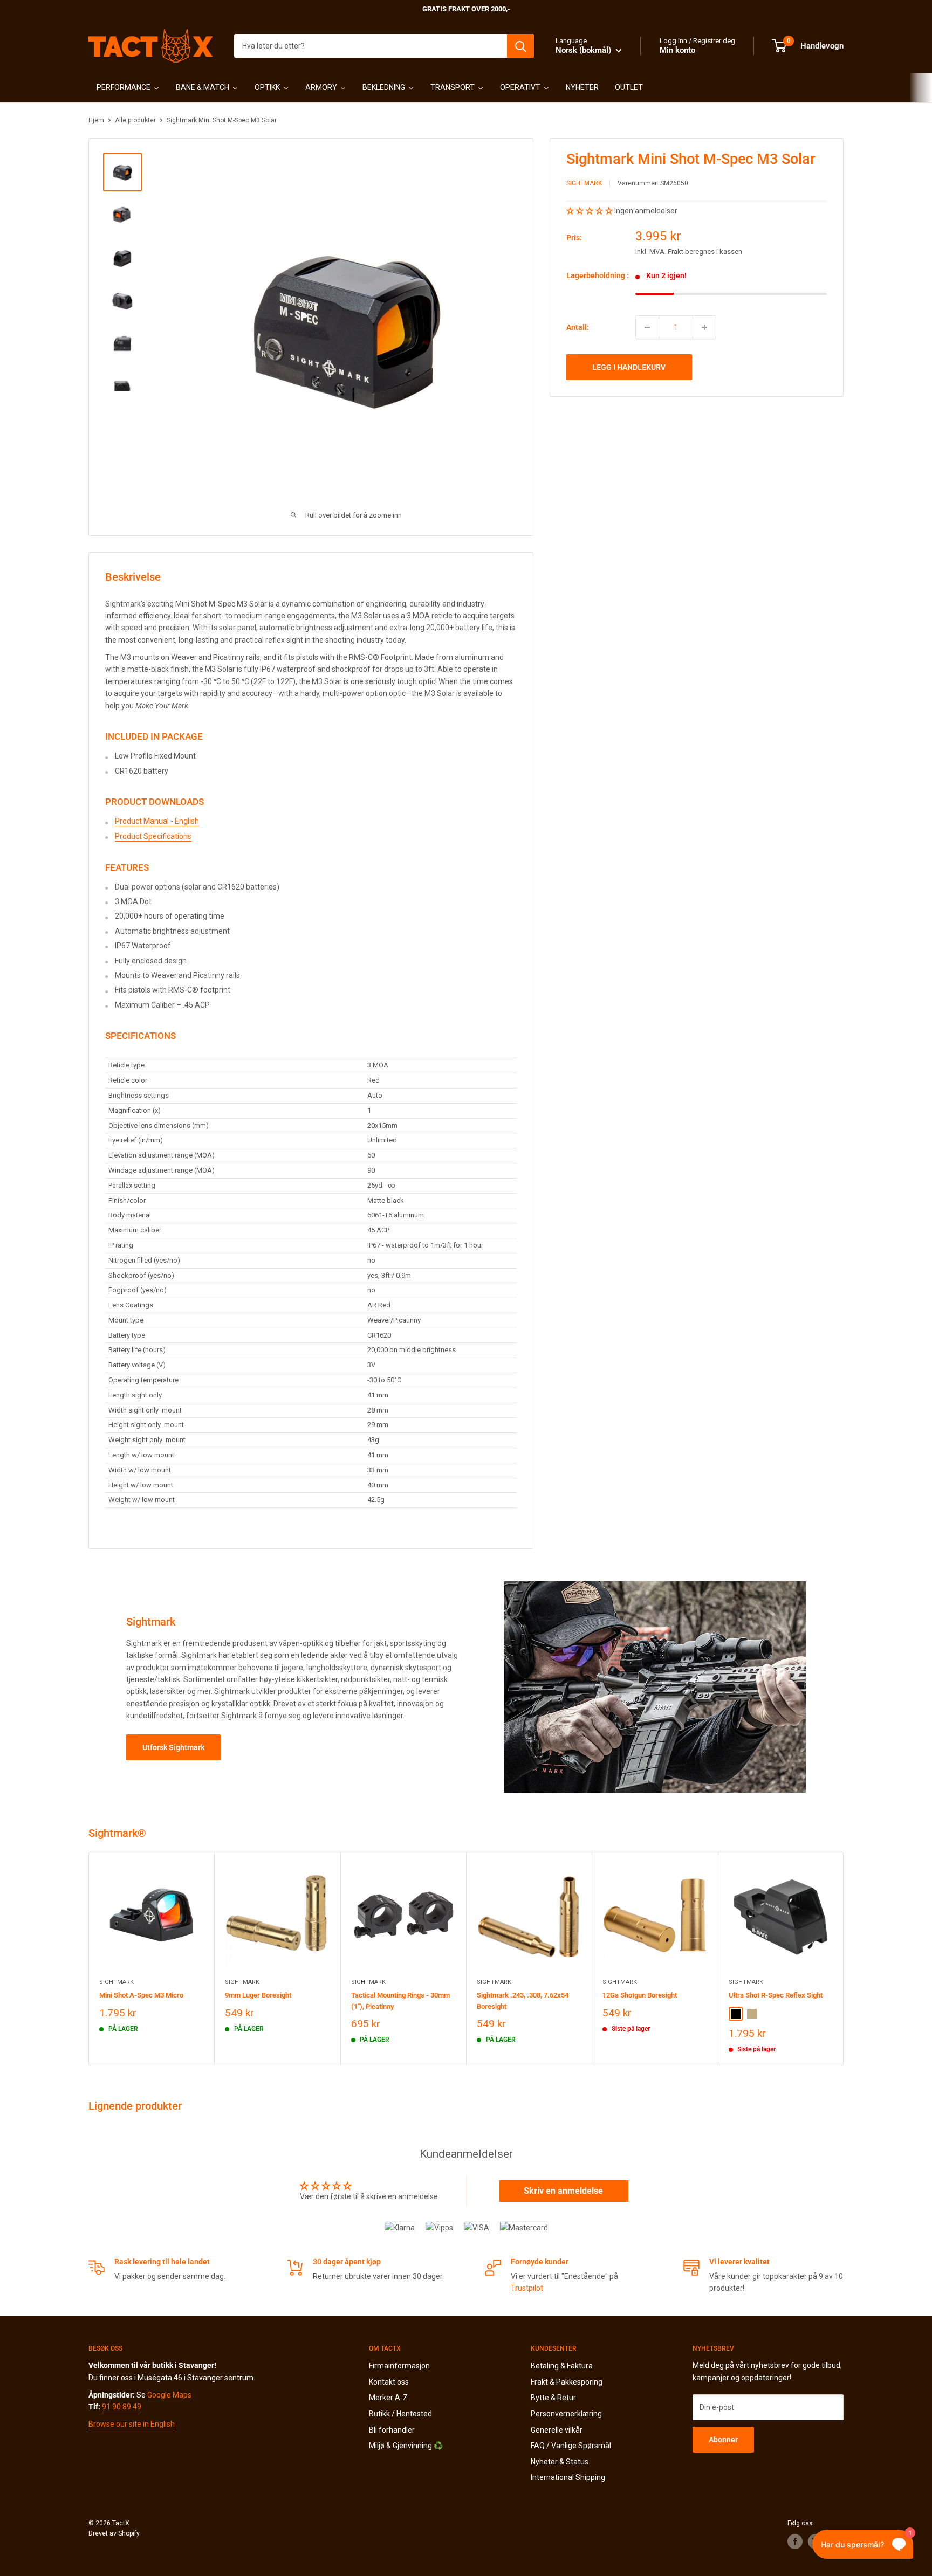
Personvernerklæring (566, 2414)
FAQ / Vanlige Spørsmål (571, 2446)
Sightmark (584, 184)
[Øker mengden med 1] (704, 327)
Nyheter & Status (560, 2462)
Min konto (677, 50)
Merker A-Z (388, 2398)
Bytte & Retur (553, 2398)
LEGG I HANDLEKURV (629, 367)
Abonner (723, 2440)
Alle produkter (135, 120)
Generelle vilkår (557, 2430)
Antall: (578, 327)
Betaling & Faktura (562, 2366)
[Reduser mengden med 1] (647, 327)
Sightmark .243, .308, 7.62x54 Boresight (523, 2000)
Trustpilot (527, 2288)
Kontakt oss (389, 2382)
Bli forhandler (392, 2430)
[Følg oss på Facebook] (795, 2541)
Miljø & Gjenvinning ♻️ (406, 2446)
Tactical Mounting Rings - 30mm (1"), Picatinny (400, 2000)
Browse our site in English (132, 2424)
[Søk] (520, 46)
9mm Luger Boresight (258, 1995)
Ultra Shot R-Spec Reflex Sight (776, 1995)
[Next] (844, 1958)
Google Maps (169, 2395)
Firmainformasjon (399, 2366)
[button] (590, 211)
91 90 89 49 (122, 2407)
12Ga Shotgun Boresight (640, 1995)
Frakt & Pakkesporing (567, 2382)
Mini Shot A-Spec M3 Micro (141, 1995)
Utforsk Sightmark (173, 1747)
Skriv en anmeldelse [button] (563, 2191)
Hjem (96, 120)
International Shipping (568, 2477)
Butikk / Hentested (400, 2414)
